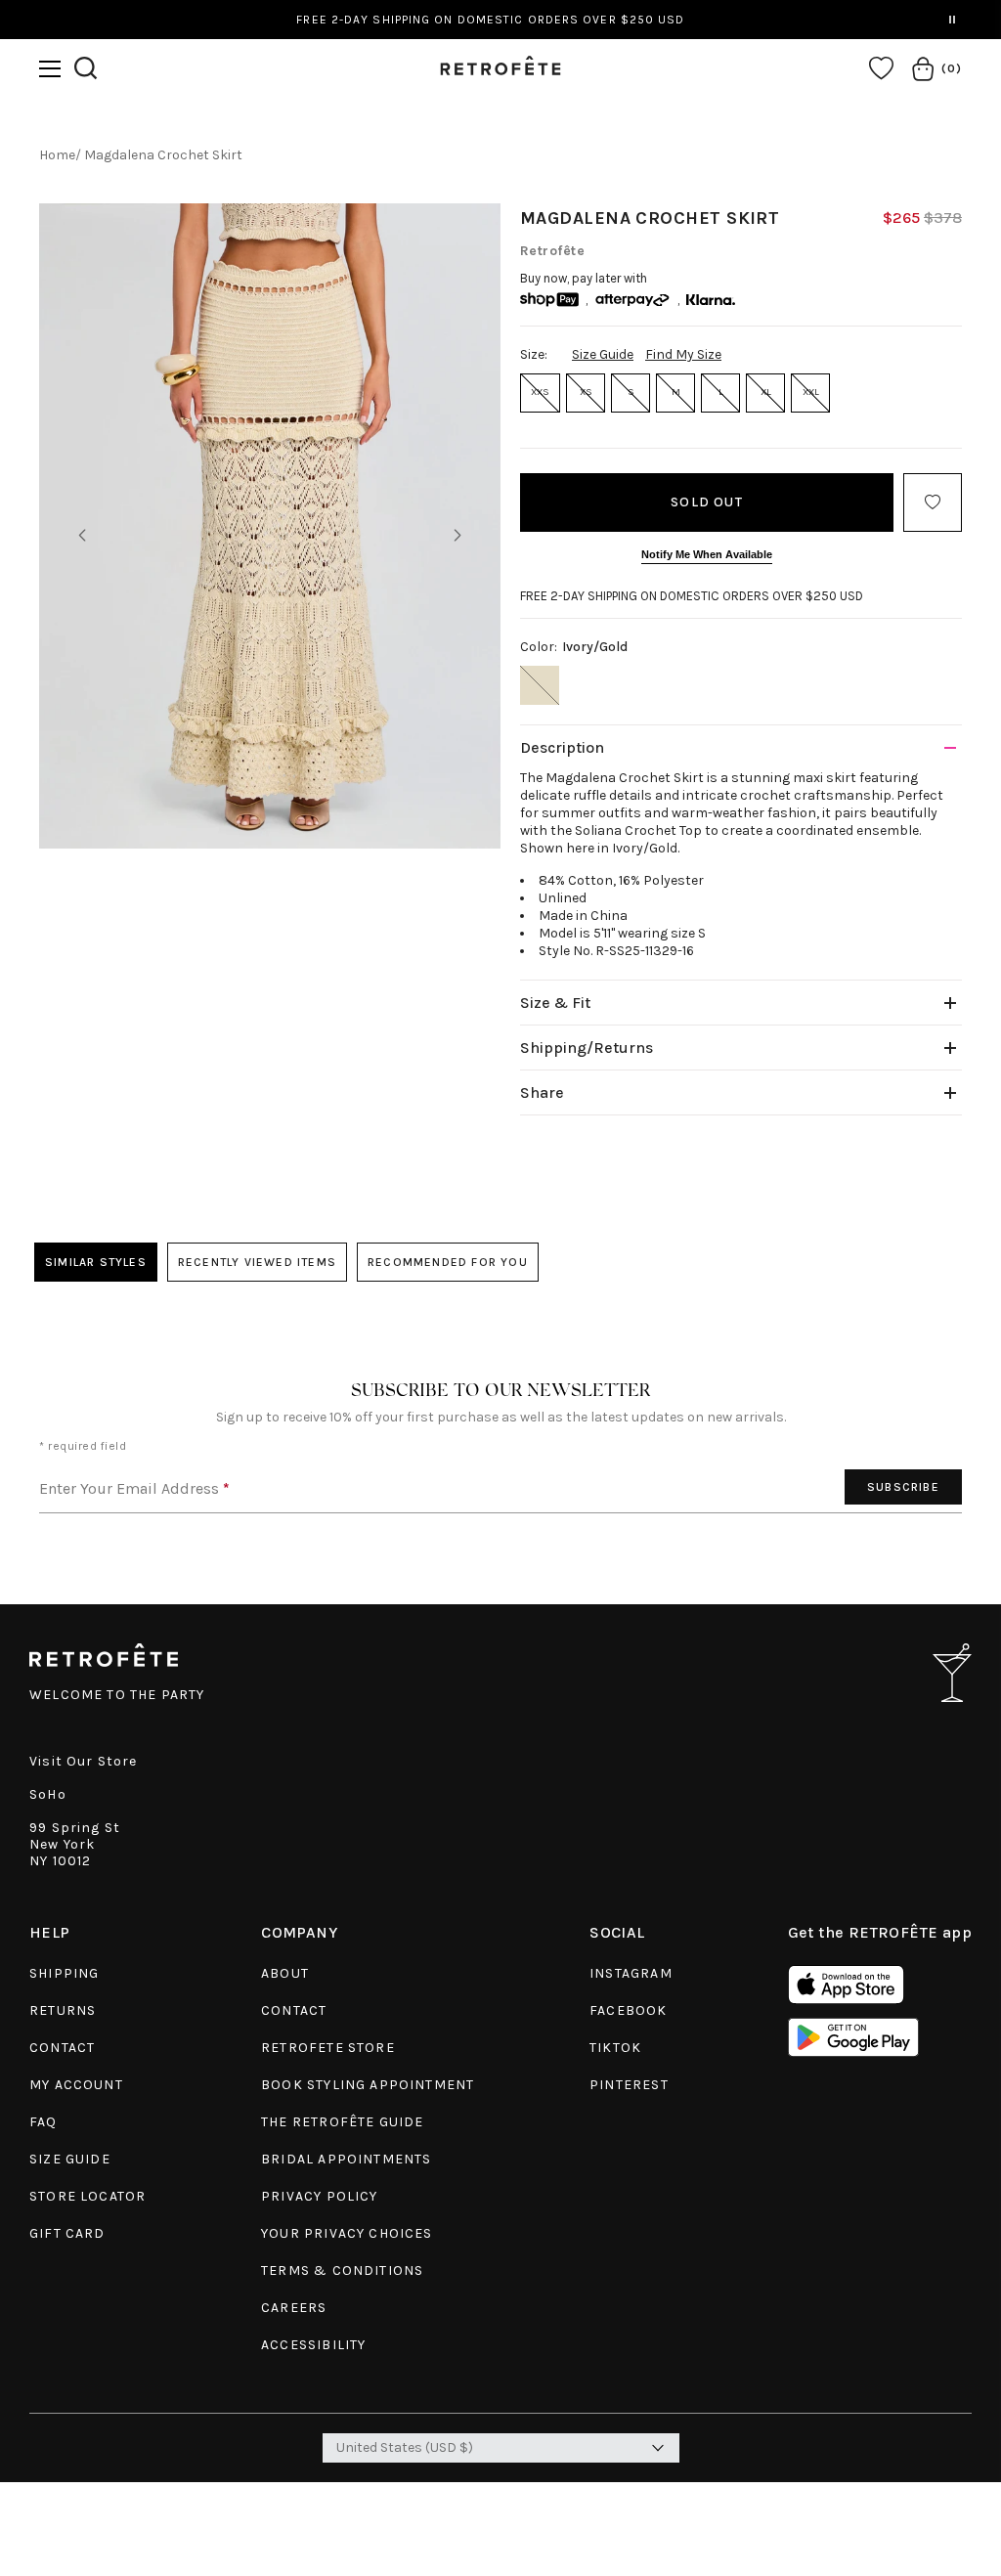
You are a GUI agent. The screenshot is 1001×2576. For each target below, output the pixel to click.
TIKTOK (615, 2048)
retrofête (552, 251)
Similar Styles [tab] (96, 1262)
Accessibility (313, 2345)
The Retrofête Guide (342, 2122)
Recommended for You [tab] (448, 1262)
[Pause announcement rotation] (952, 20)
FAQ (44, 2122)
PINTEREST (629, 2085)
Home (57, 155)
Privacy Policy (319, 2196)
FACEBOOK (628, 2010)
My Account (76, 2085)
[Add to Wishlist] (933, 502)
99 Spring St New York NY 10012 (75, 1844)
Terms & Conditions (342, 2270)
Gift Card (67, 2233)
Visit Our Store (84, 1761)
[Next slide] (457, 536)
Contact (62, 2048)
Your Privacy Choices (347, 2233)
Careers (294, 2308)
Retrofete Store (328, 2048)
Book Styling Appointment (368, 2085)
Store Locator (87, 2196)
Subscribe (903, 1487)
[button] (50, 69)
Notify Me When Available (707, 554)
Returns (63, 2010)
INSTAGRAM (631, 1973)
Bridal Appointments (346, 2159)
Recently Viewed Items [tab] (257, 1262)
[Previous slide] (82, 536)
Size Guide (603, 354)
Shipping (64, 1973)
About (285, 1973)
